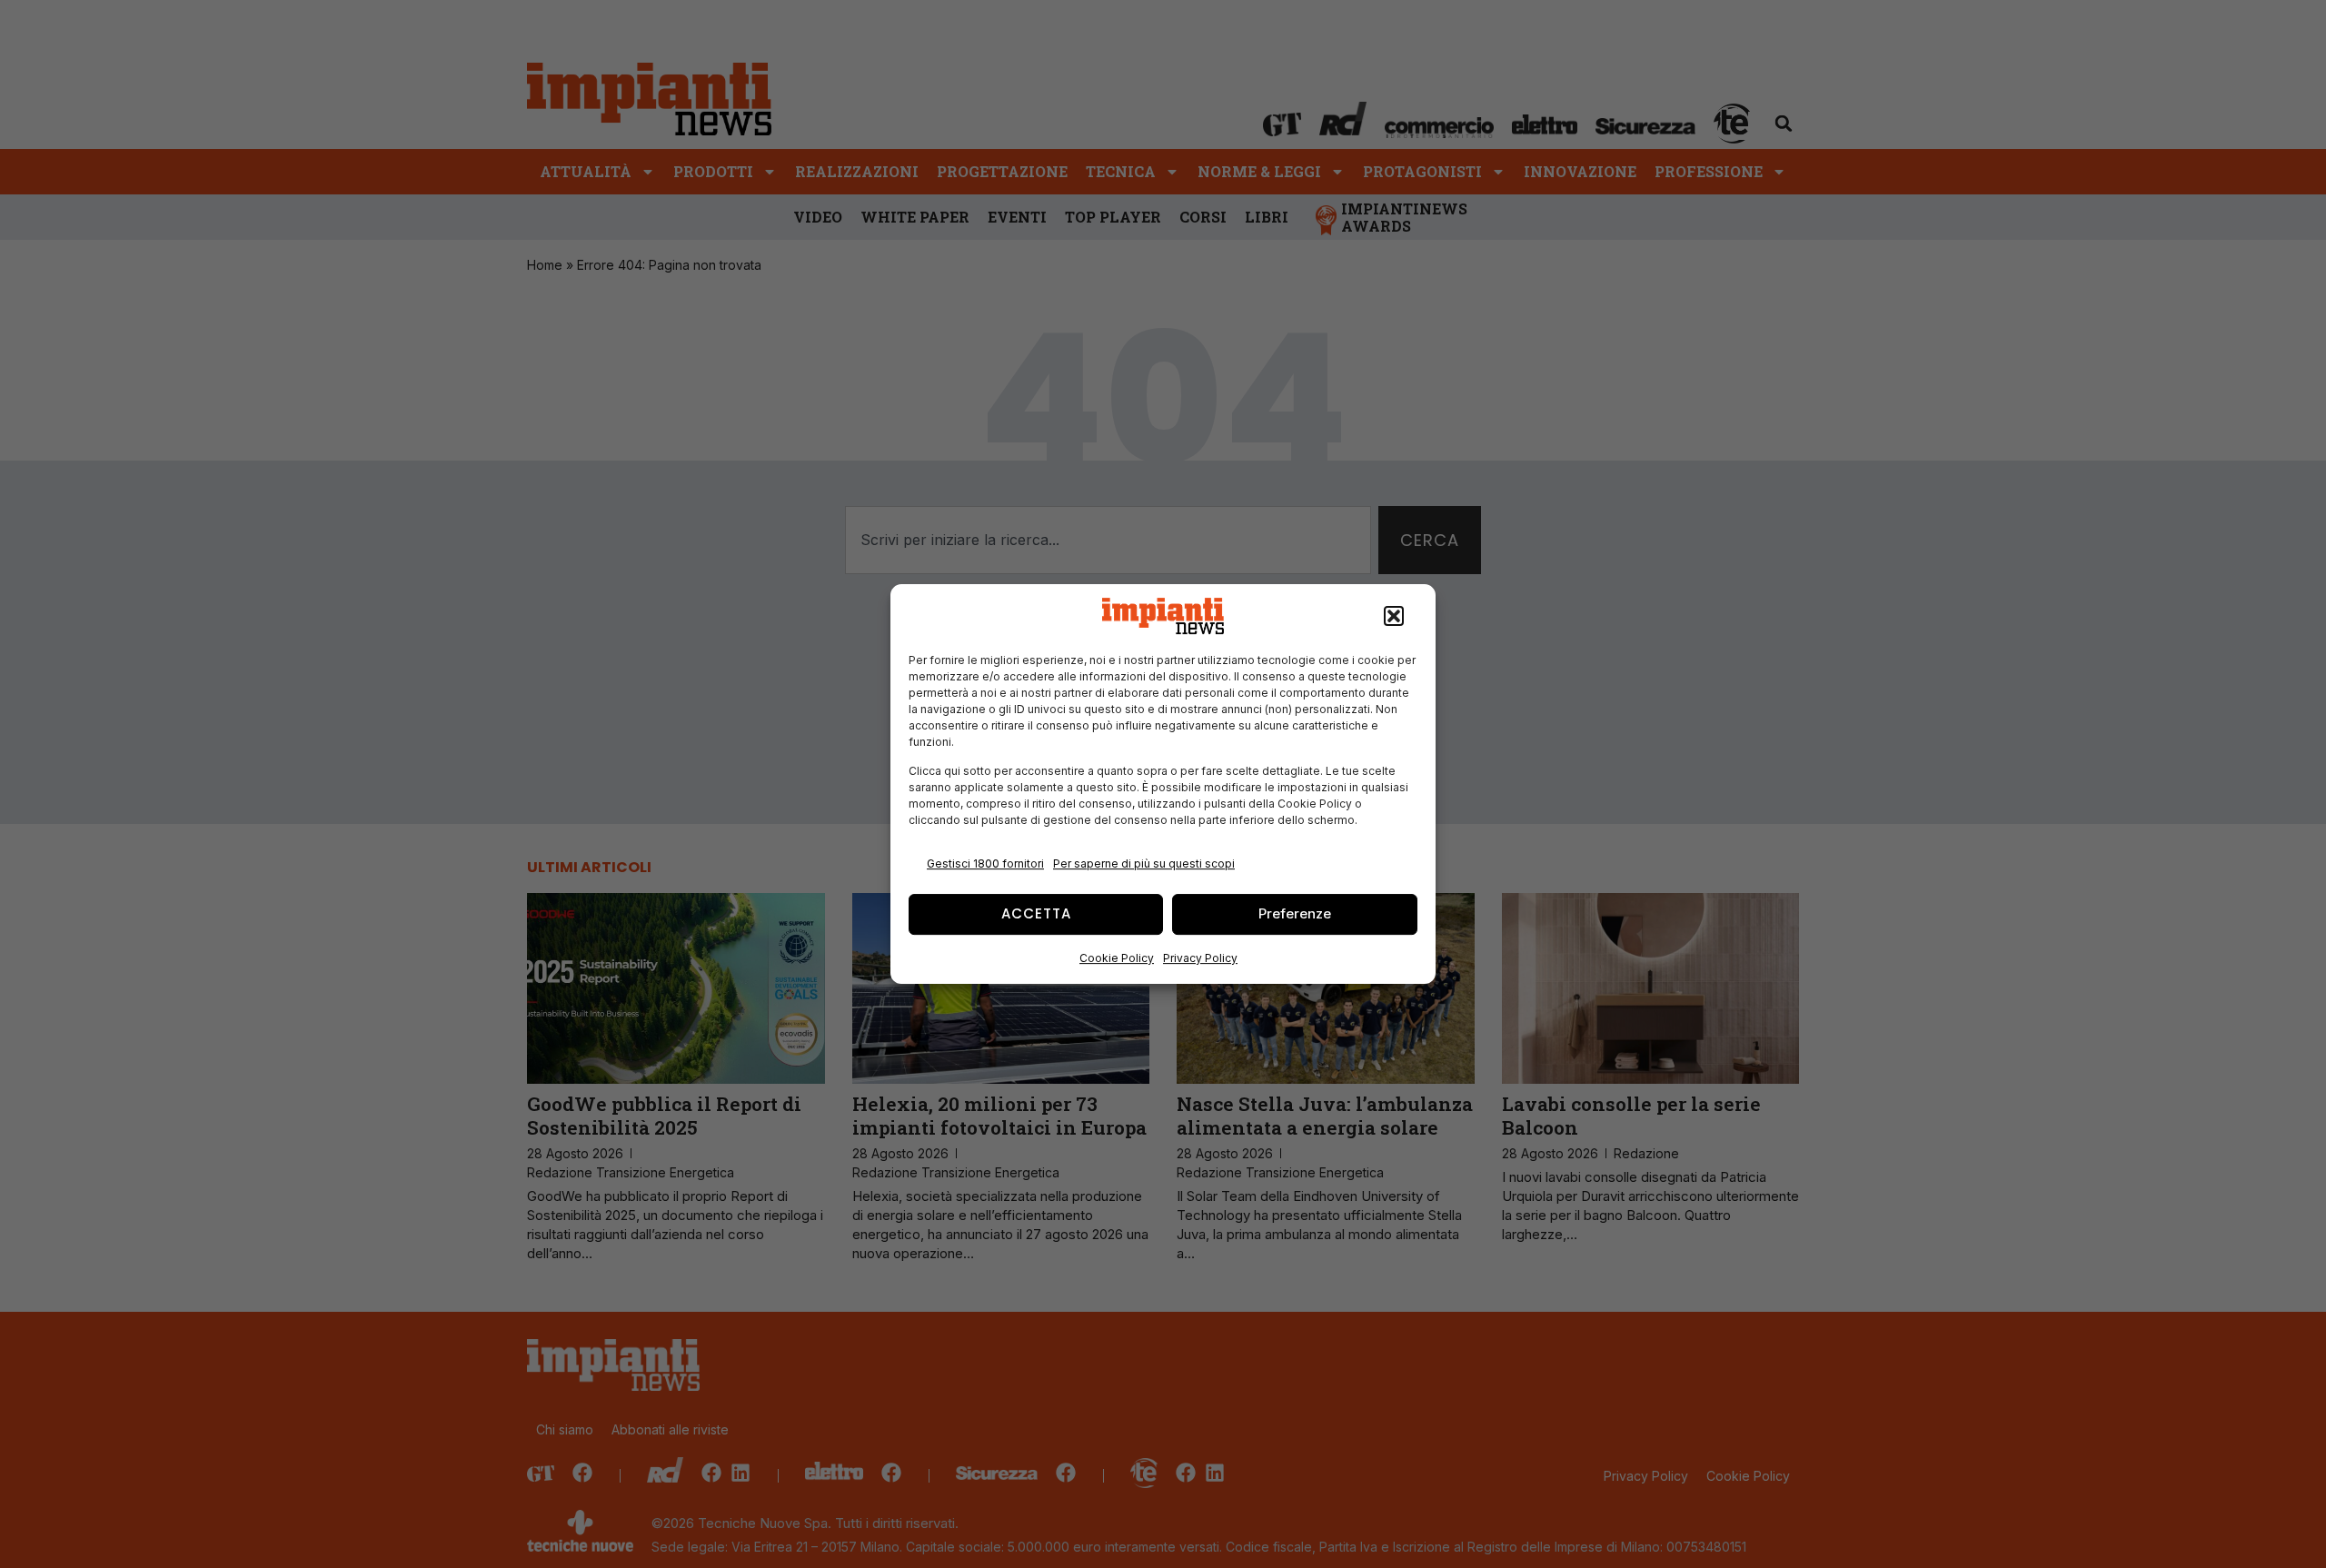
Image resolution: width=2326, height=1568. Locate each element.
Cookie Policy (1117, 958)
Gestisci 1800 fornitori (985, 863)
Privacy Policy (1200, 958)
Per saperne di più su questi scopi (1144, 863)
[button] (1394, 616)
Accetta (1036, 913)
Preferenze (1295, 913)
